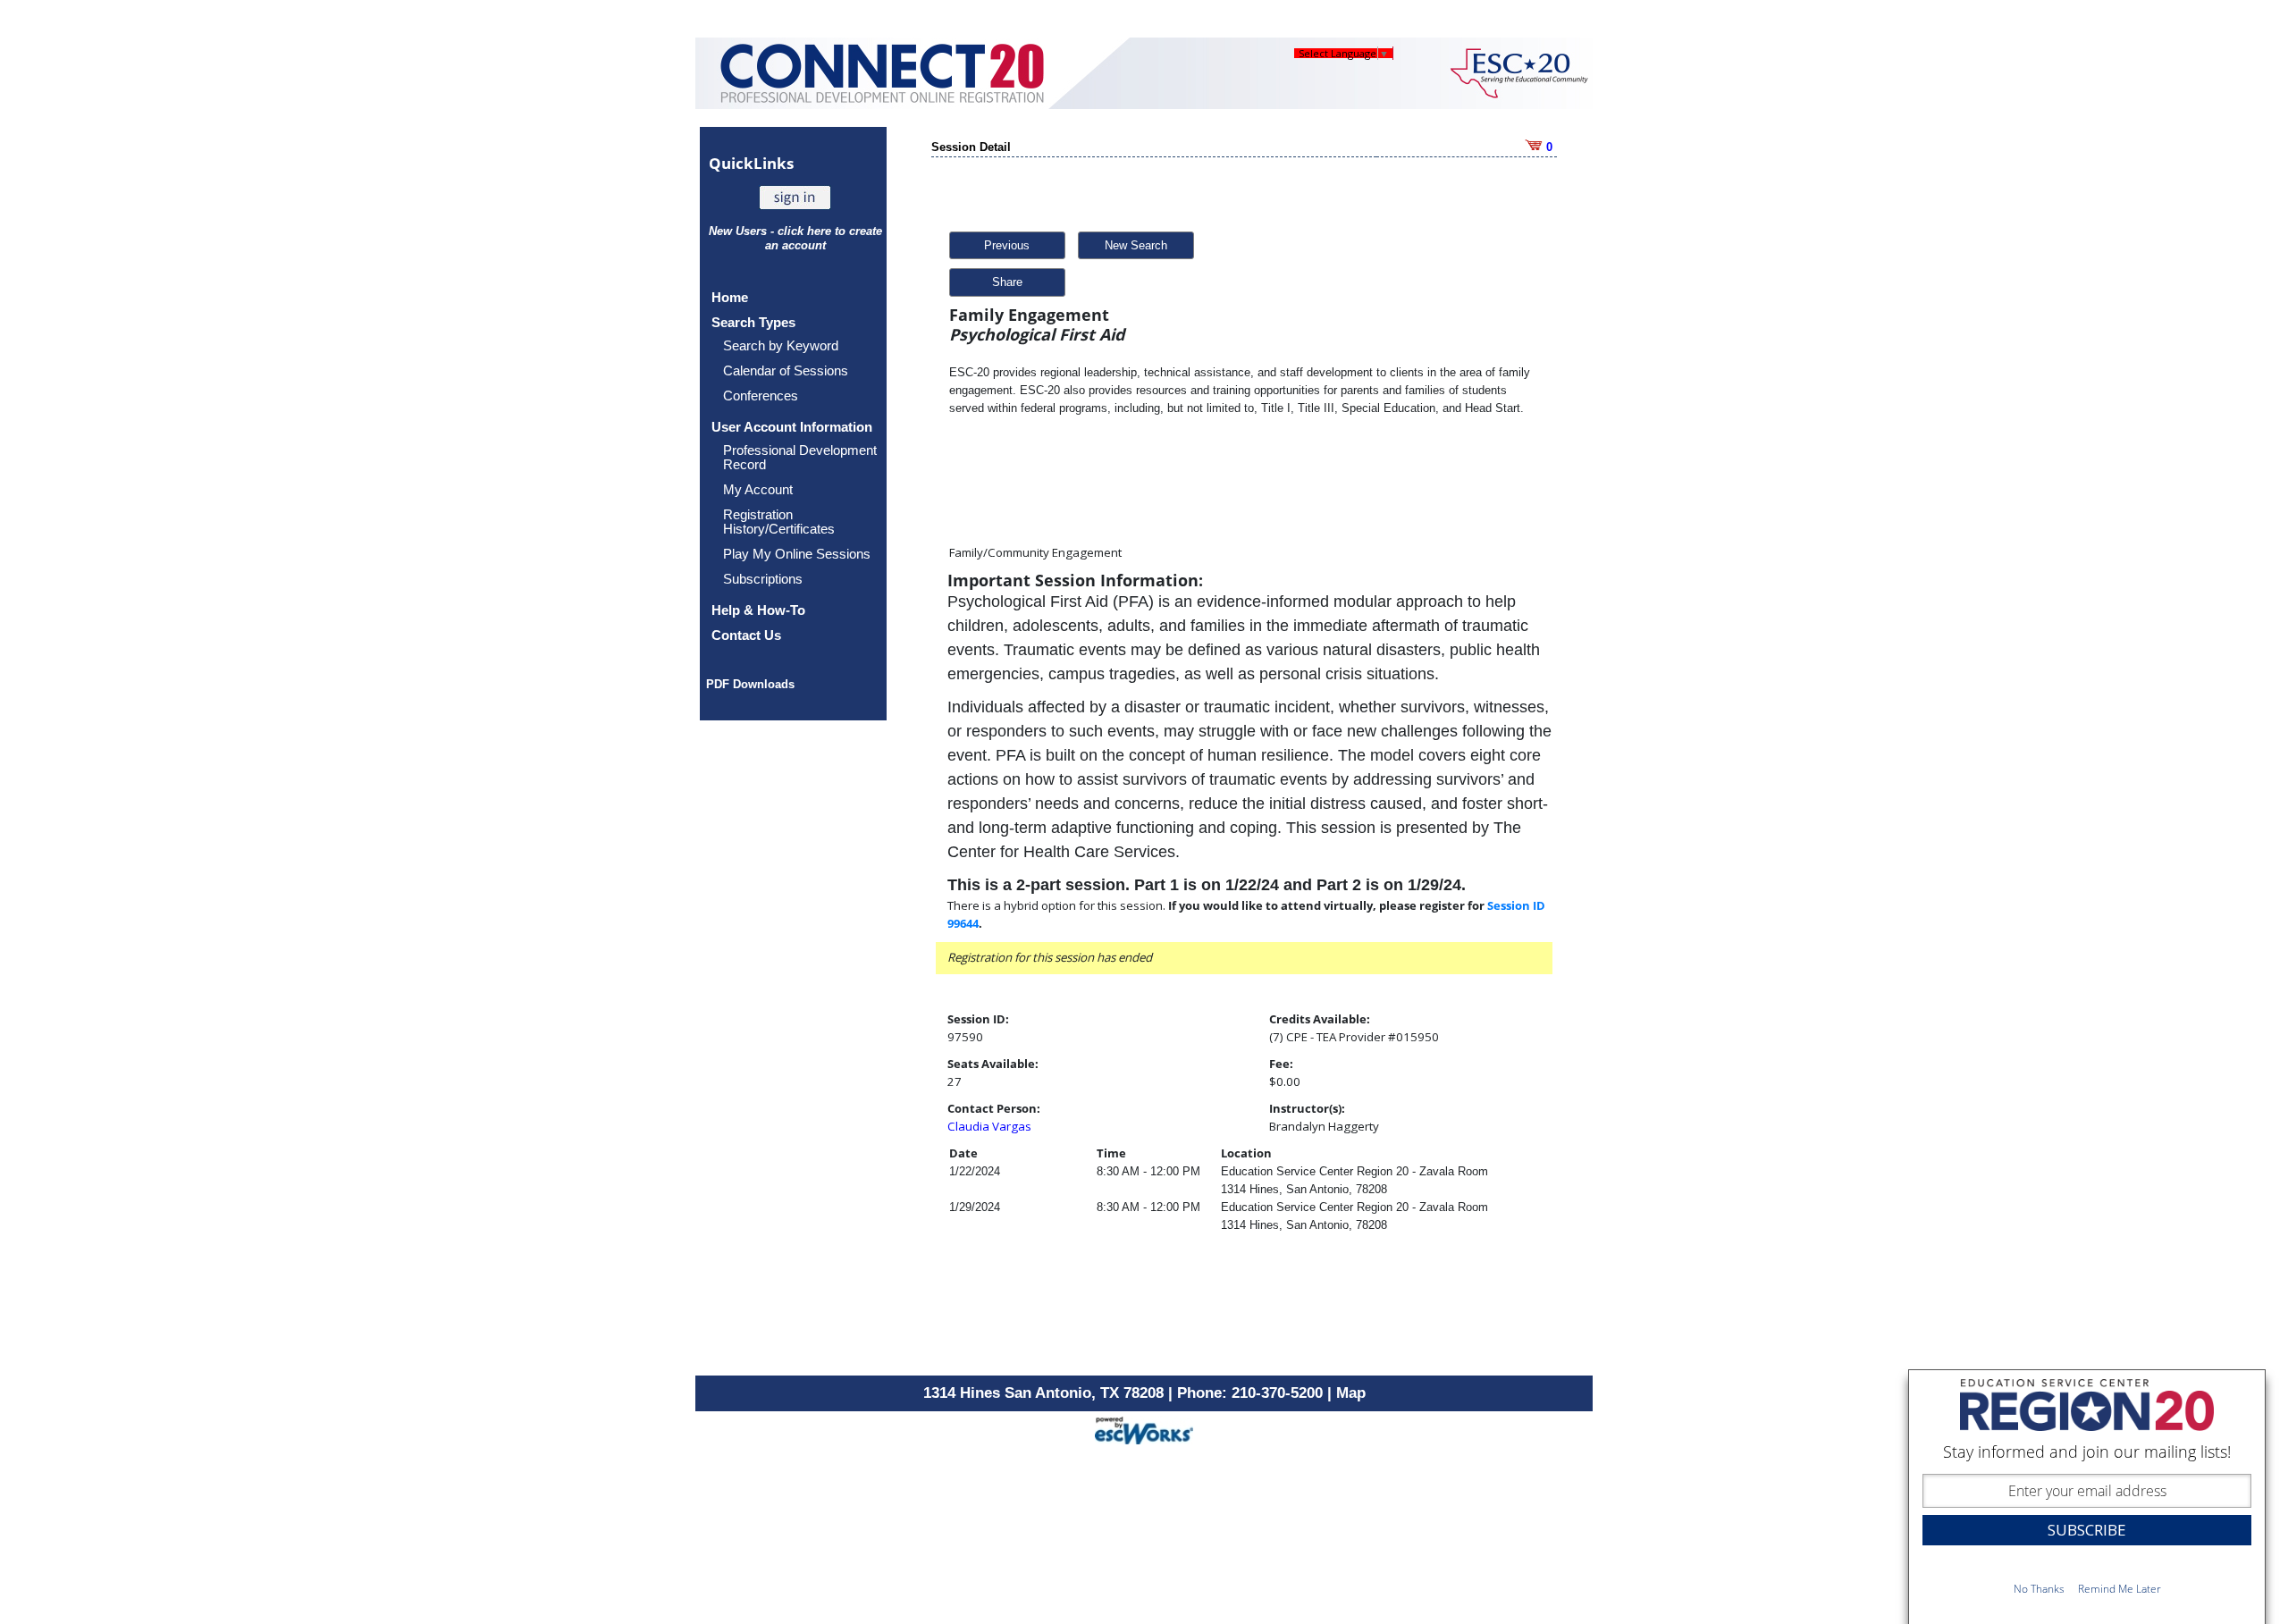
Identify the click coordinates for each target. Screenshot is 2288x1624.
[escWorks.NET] (1144, 1429)
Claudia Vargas (989, 1126)
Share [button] (1007, 282)
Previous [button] (1007, 245)
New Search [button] (1136, 245)
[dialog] (2087, 1497)
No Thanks (2039, 1589)
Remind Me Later (2120, 1589)
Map (1351, 1393)
